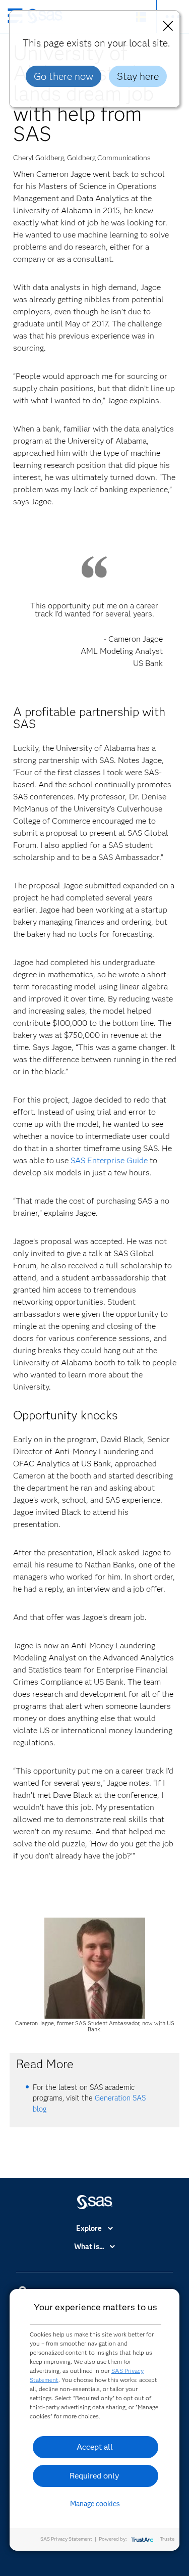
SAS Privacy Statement (66, 2539)
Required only (94, 2476)
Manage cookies (95, 2504)
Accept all (95, 2447)
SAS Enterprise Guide (109, 1160)
